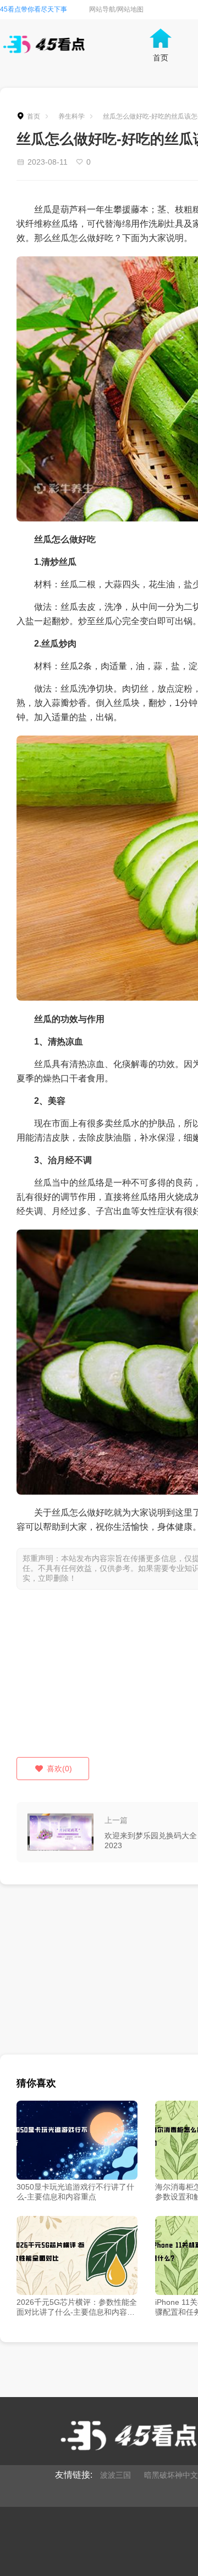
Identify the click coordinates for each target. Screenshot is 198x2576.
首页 (34, 116)
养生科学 (71, 116)
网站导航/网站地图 (116, 9)
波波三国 (116, 2475)
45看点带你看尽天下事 (34, 9)
